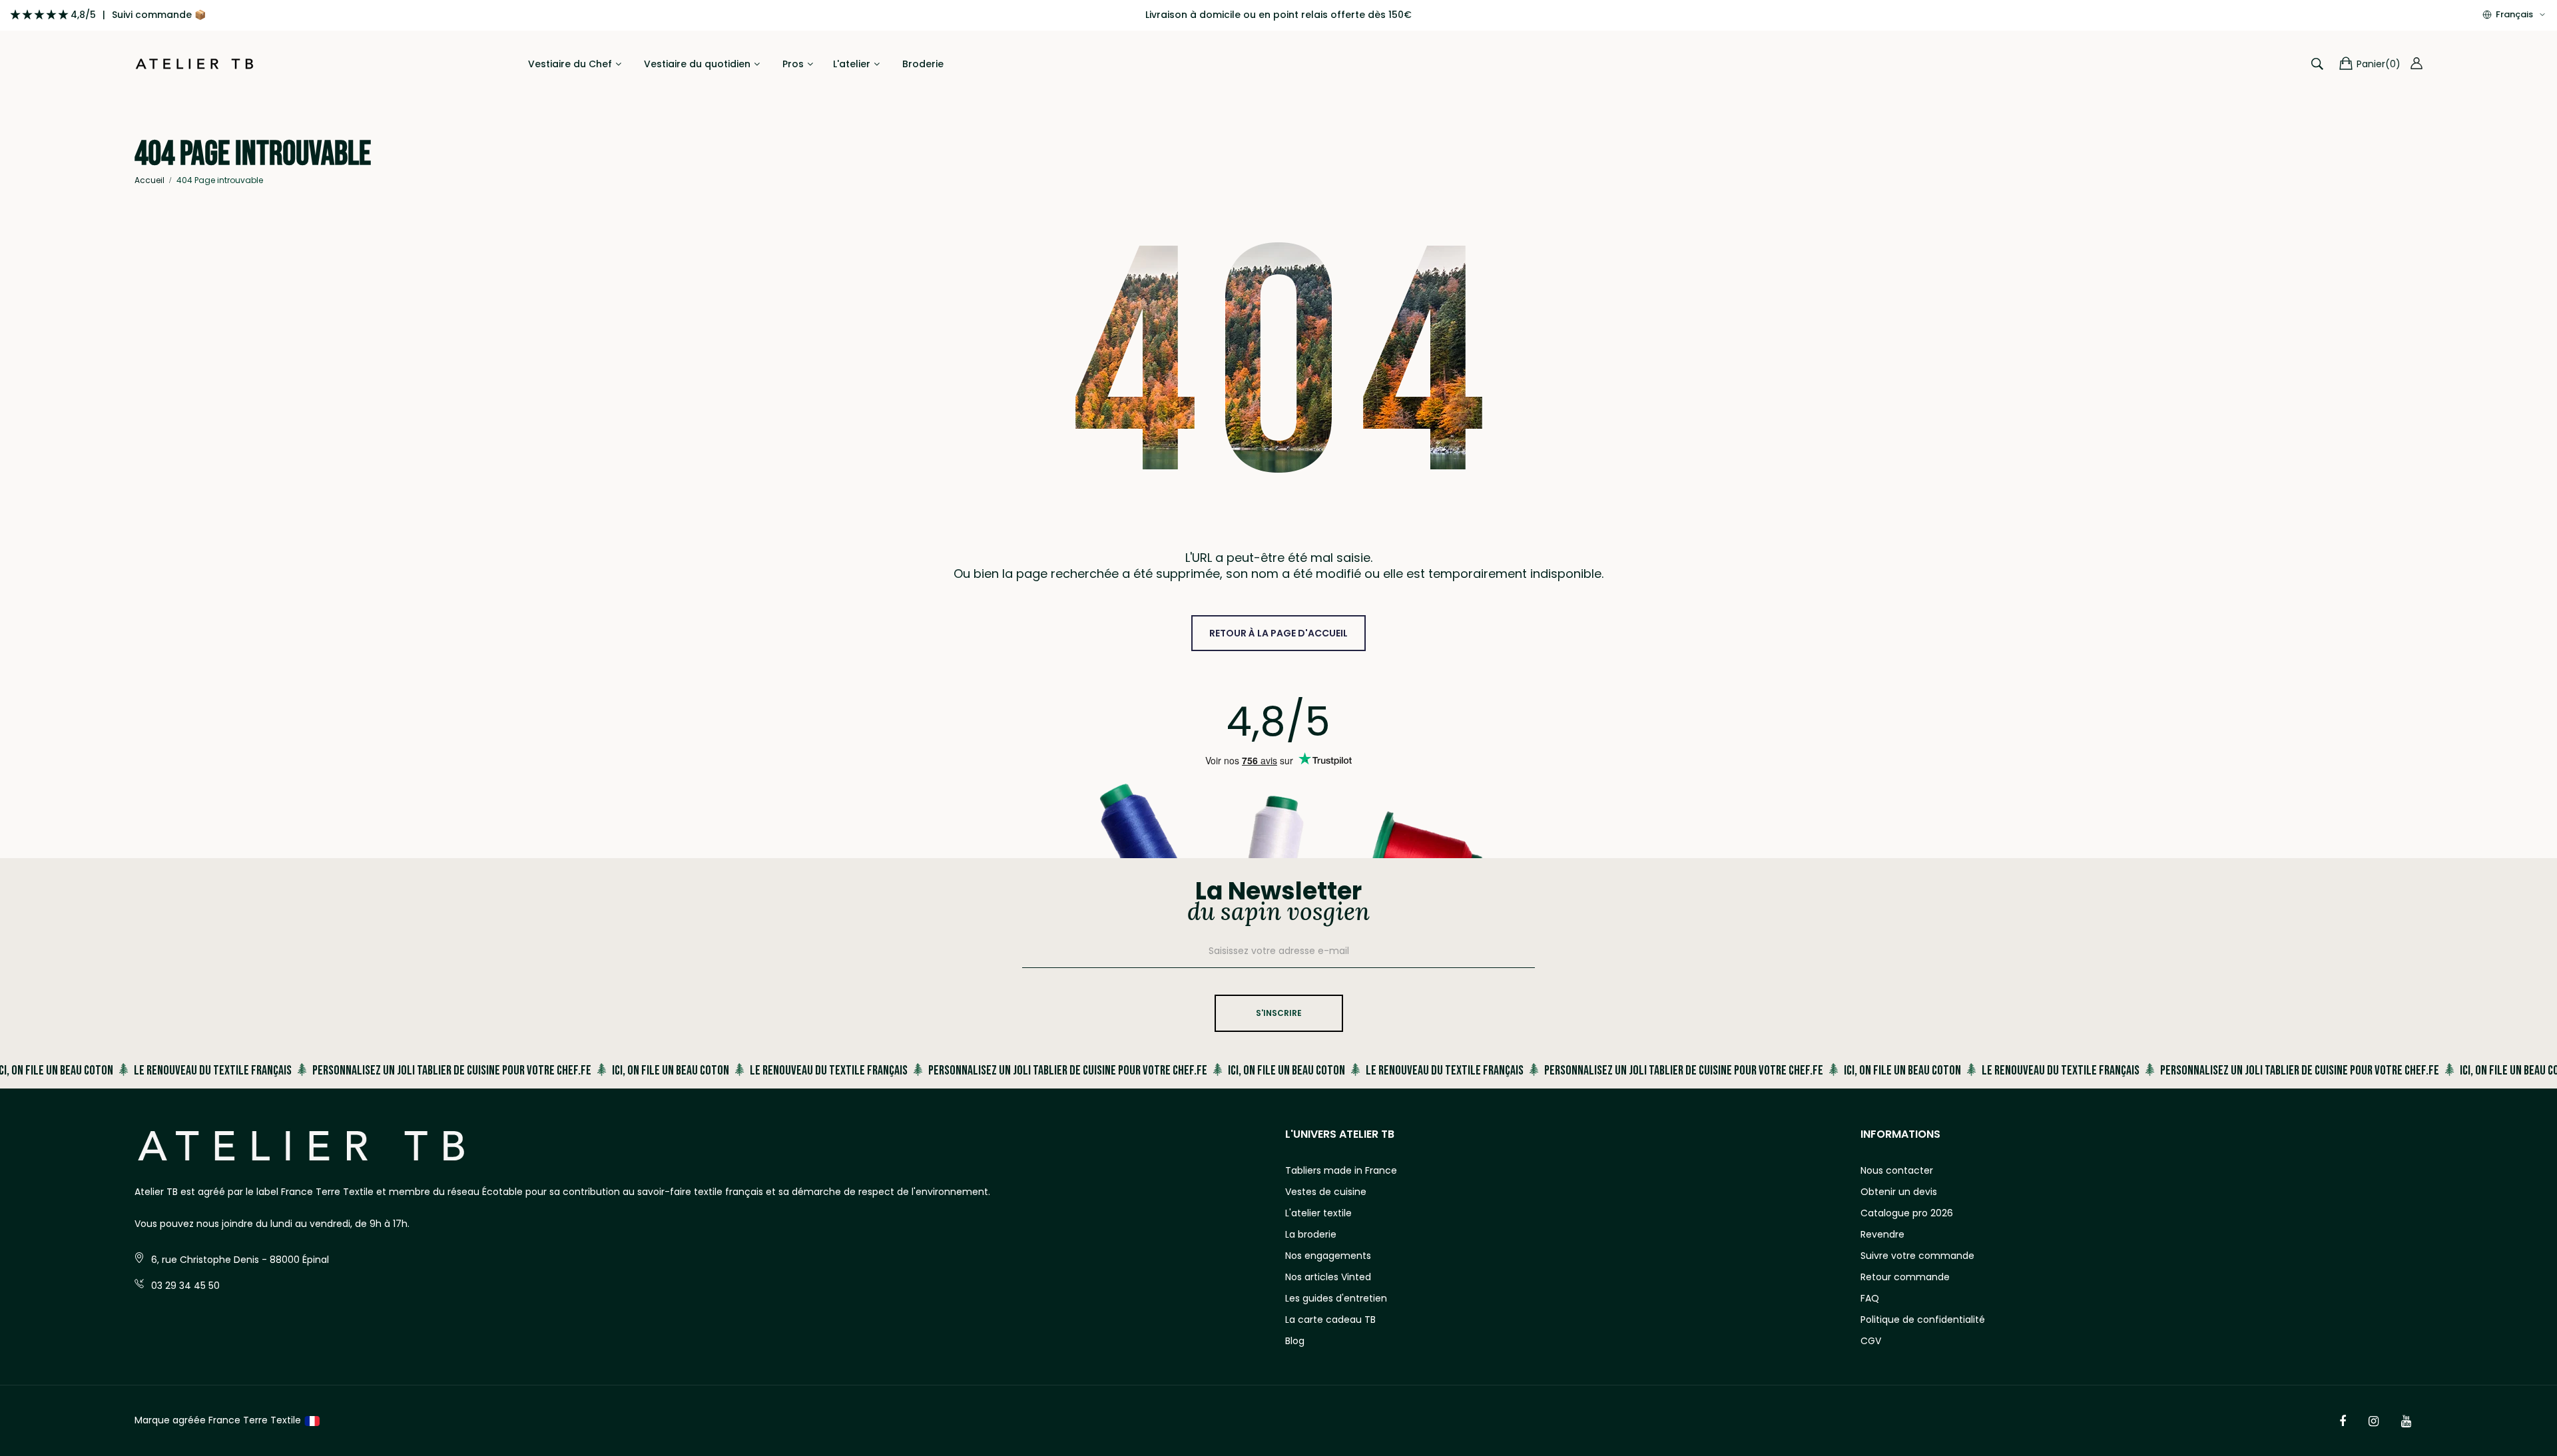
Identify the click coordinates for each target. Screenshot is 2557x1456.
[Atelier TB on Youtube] (2406, 1421)
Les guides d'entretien (1336, 1298)
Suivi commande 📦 (159, 15)
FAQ (1870, 1298)
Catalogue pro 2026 (1907, 1213)
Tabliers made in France (1341, 1170)
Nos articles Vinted (1328, 1277)
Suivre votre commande (1917, 1256)
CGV (1871, 1341)
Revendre (1882, 1234)
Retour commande (1905, 1277)
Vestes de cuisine (1326, 1192)
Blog (1295, 1341)
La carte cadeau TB (1330, 1320)
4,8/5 (83, 15)
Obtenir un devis (1899, 1192)
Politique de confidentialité (1923, 1320)
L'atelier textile (1318, 1213)
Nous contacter (1897, 1170)
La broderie (1311, 1234)
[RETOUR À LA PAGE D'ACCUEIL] (1278, 619)
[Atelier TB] (194, 64)
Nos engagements (1328, 1256)
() (2379, 64)
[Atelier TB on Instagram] (2374, 1421)
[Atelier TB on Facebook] (2343, 1421)
